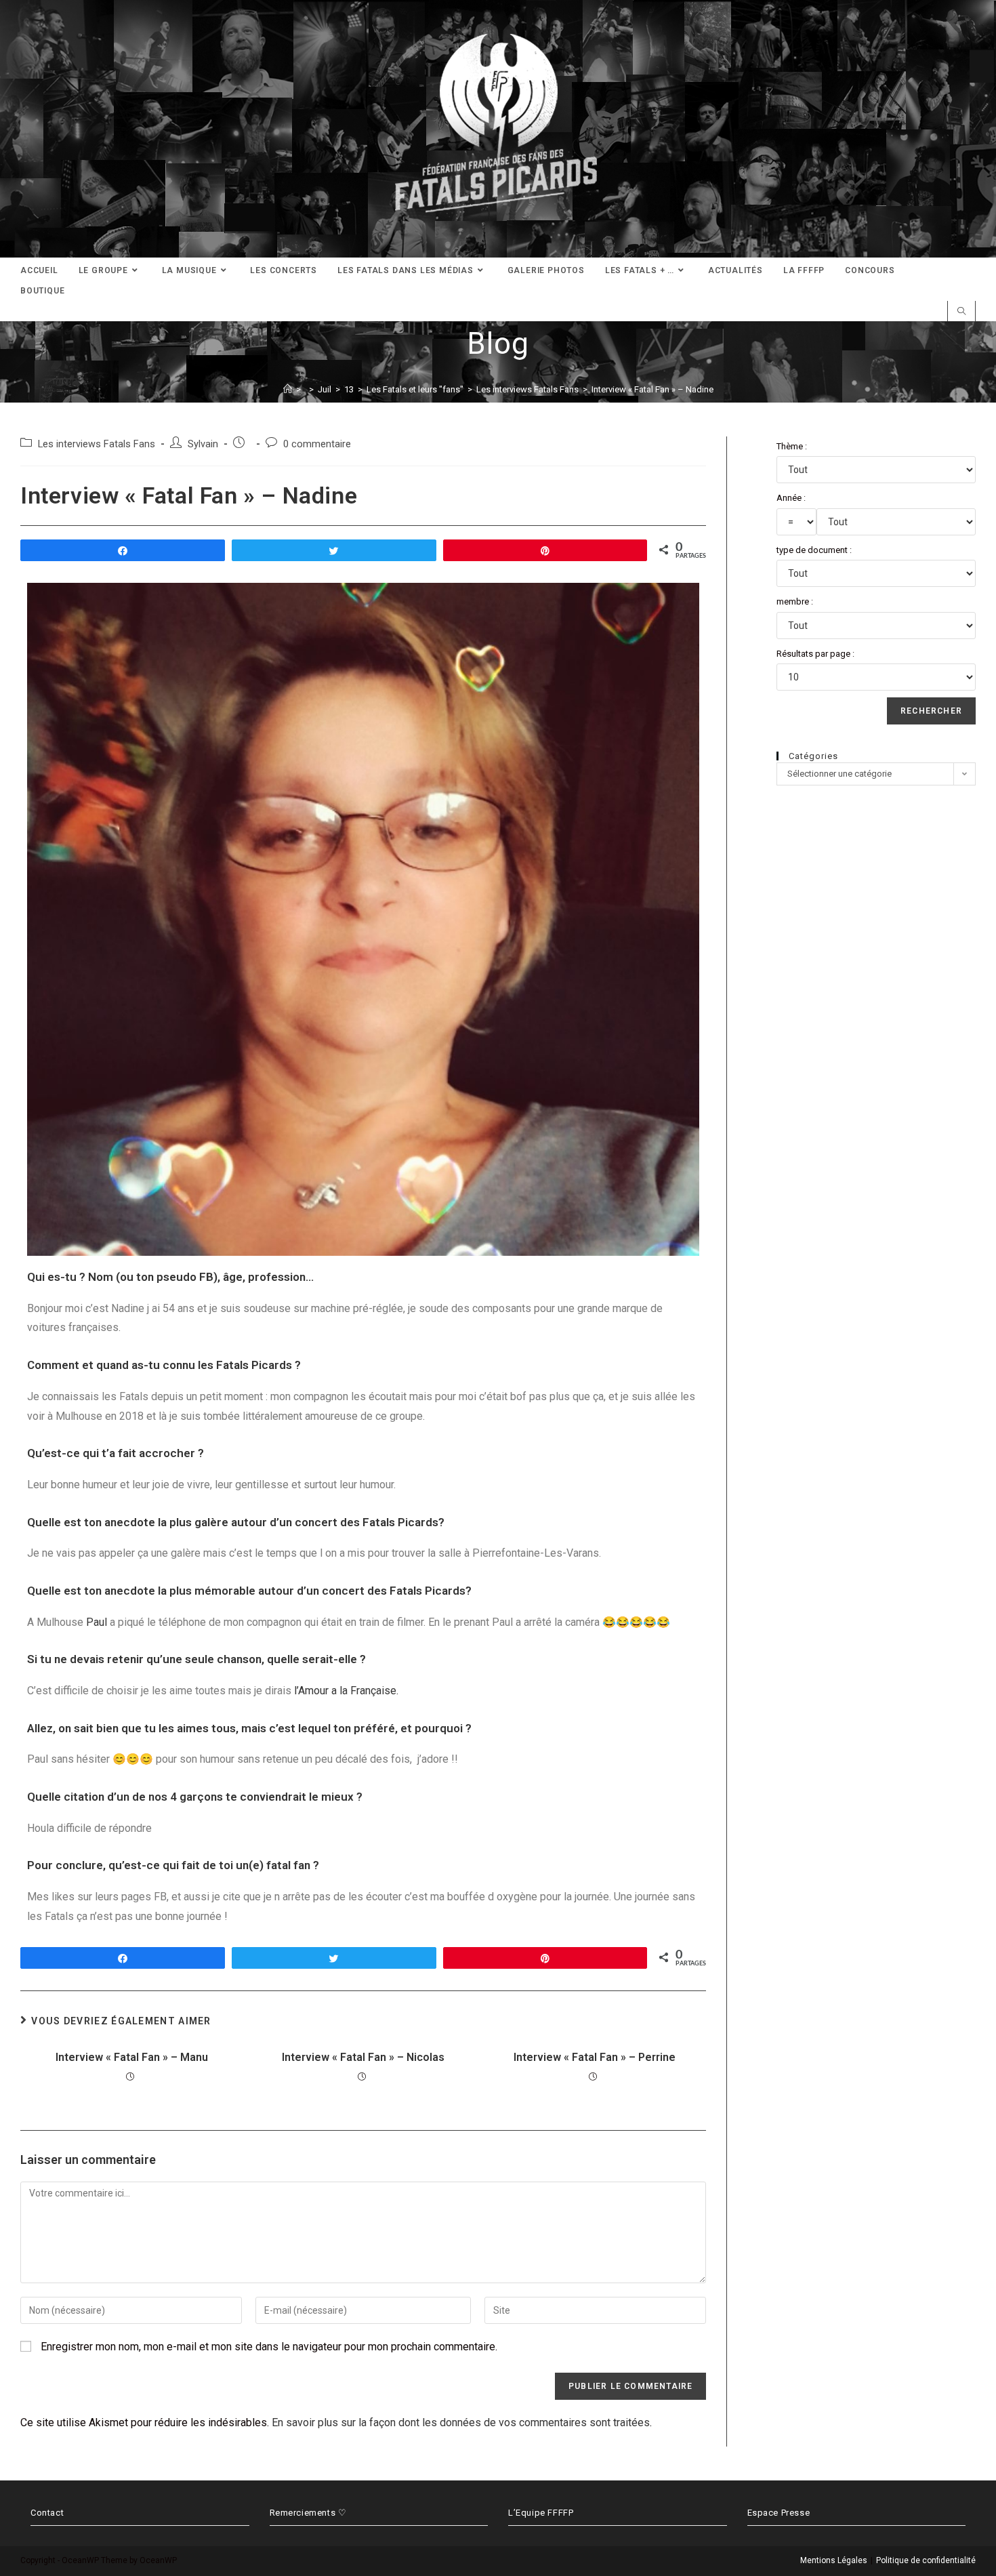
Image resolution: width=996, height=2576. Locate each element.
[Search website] (961, 312)
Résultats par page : (815, 654)
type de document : (814, 550)
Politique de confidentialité (926, 2560)
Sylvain (203, 444)
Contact (47, 2513)
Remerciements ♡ (308, 2513)
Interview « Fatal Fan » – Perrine (595, 2057)
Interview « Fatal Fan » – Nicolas (363, 2057)
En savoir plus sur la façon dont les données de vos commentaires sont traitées (461, 2422)
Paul (97, 1622)
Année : (791, 498)
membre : (795, 601)
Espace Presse (779, 2513)
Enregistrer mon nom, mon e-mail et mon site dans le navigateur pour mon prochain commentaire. (269, 2347)
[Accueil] (288, 389)
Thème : (792, 446)
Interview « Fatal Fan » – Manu (132, 2057)
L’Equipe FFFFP (541, 2513)
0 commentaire (317, 444)
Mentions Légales (834, 2560)
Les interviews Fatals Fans (97, 444)
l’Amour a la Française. (346, 1691)
